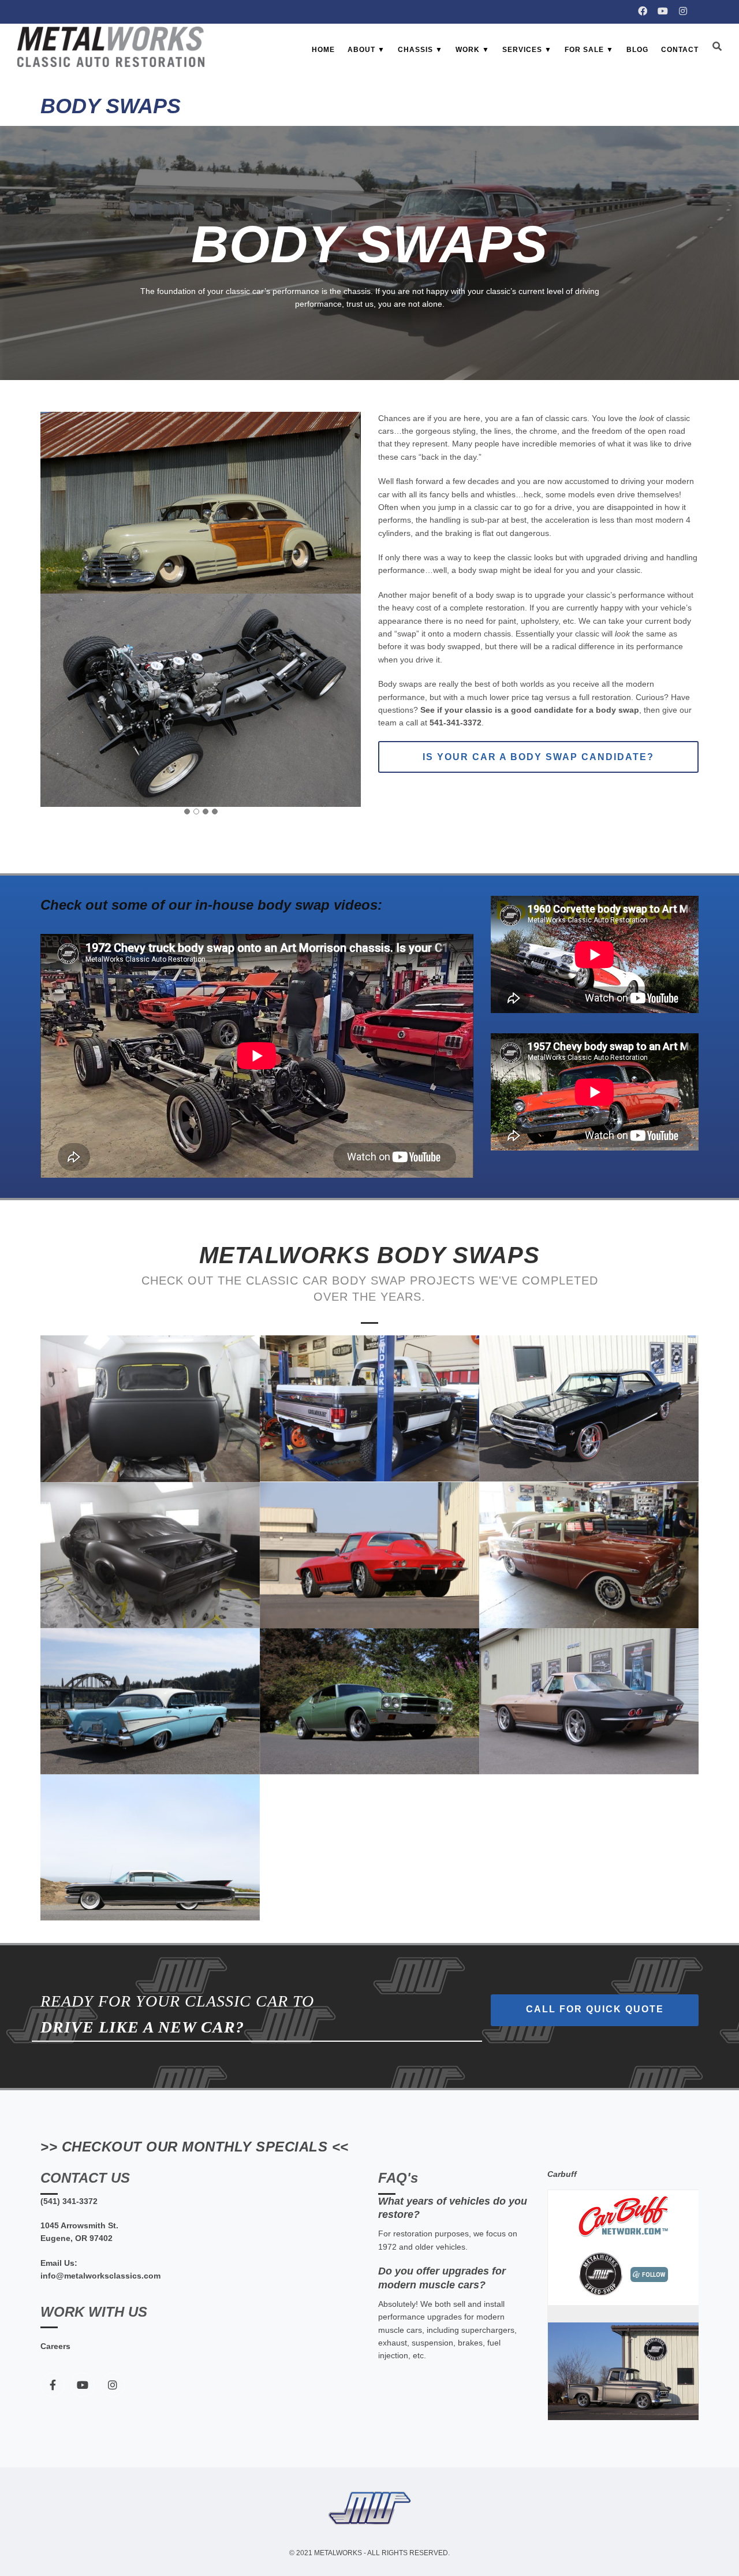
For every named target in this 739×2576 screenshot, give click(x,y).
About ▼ (366, 50)
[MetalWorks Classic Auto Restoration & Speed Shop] (111, 47)
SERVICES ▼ (527, 50)
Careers (55, 2346)
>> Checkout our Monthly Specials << (195, 2147)
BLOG (637, 50)
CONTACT (680, 50)
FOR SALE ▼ (589, 50)
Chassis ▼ (420, 50)
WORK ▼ (473, 50)
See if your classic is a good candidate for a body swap (530, 710)
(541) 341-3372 (69, 2201)
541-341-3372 (456, 723)
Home (323, 50)
